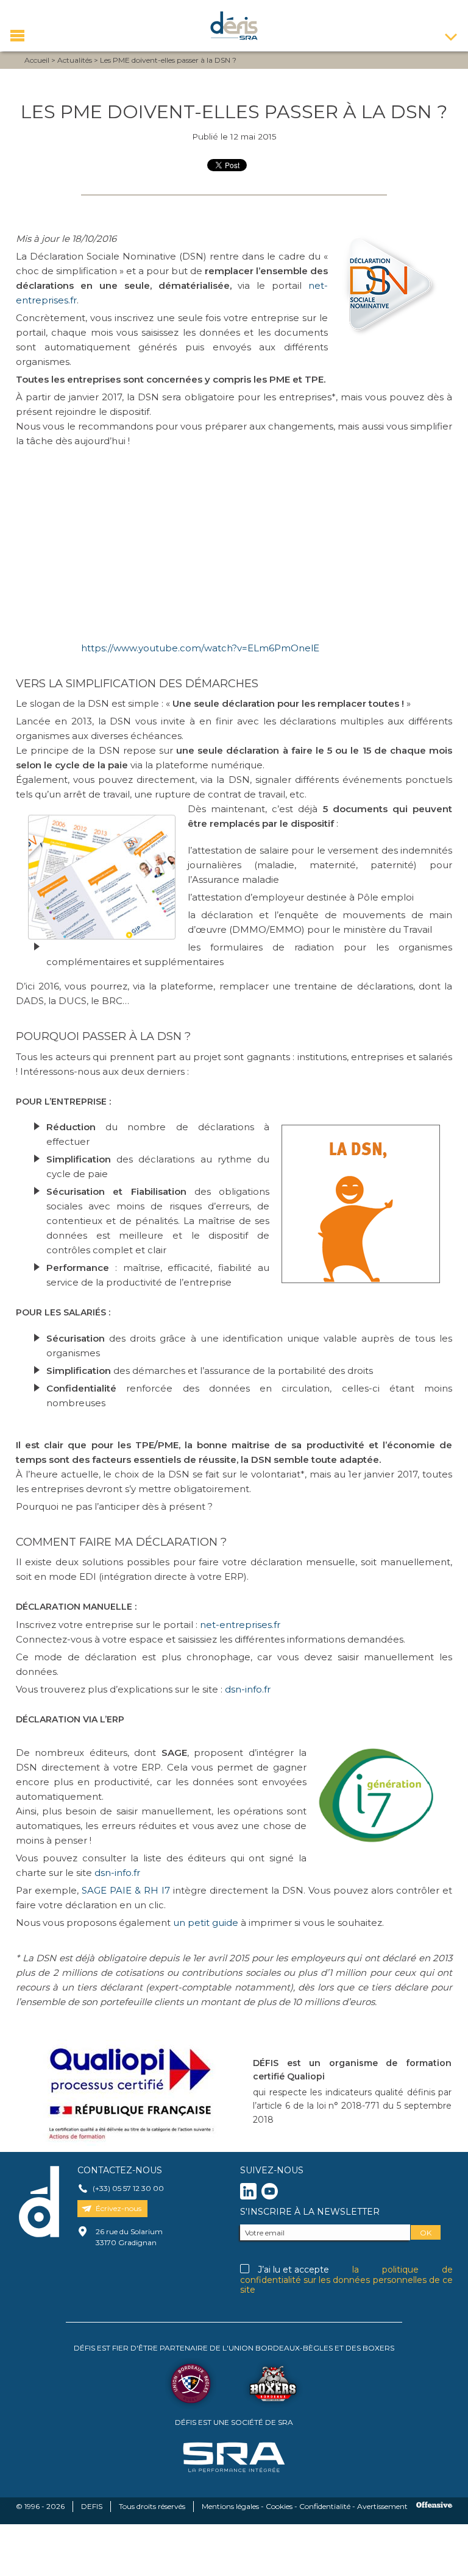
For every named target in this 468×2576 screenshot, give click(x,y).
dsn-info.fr (248, 1689)
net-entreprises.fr (240, 1625)
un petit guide (207, 1923)
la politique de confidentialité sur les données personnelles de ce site (346, 2280)
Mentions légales (230, 2506)
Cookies (279, 2506)
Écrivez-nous (119, 2208)
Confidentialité (325, 2506)
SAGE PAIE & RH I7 (126, 1890)
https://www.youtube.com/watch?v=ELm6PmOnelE (200, 648)
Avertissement (382, 2506)
